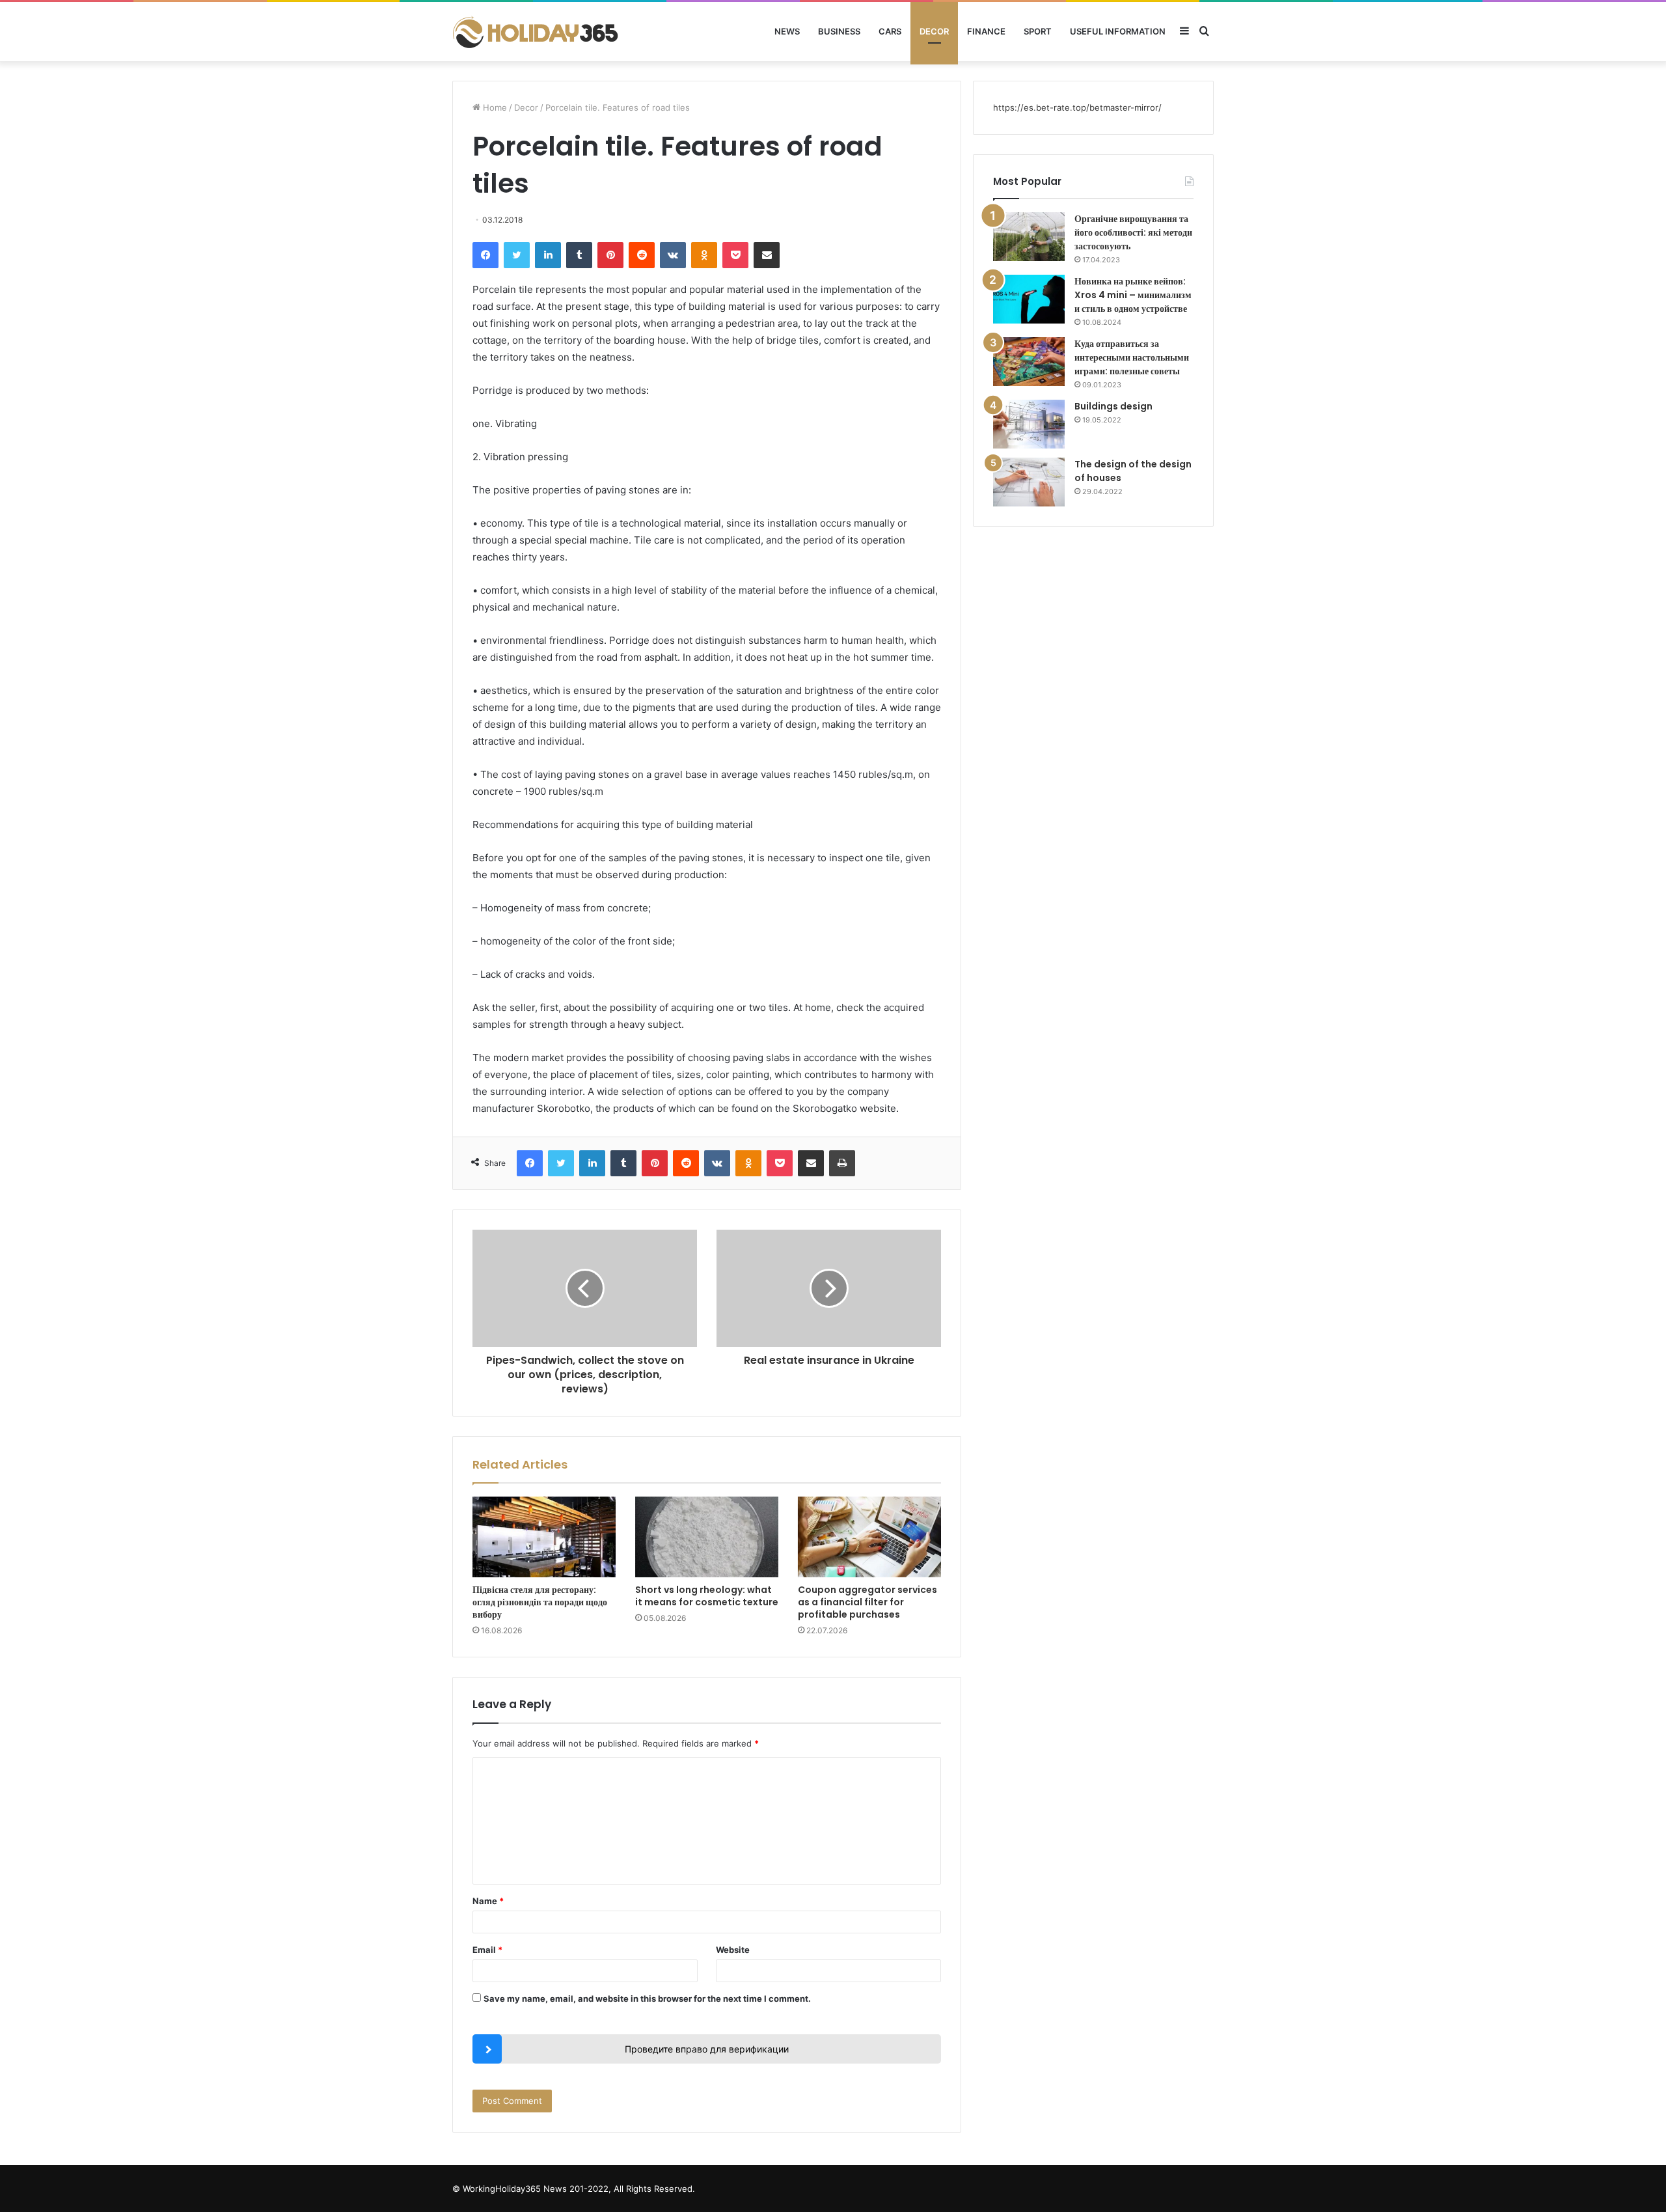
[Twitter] (517, 255)
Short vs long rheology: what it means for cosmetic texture (707, 1596)
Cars (890, 31)
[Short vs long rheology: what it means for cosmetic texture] (707, 1537)
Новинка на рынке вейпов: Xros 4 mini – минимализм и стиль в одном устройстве (1133, 295)
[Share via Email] (767, 255)
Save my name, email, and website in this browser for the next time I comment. (647, 1998)
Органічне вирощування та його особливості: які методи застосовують (1133, 232)
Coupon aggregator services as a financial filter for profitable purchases (867, 1602)
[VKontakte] (673, 255)
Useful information (1118, 31)
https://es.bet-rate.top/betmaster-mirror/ (1077, 107)
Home (494, 107)
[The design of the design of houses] (1029, 482)
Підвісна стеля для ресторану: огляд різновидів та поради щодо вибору (540, 1602)
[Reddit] (642, 255)
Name (488, 1901)
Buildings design (1113, 406)
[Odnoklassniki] (704, 255)
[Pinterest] (610, 255)
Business (839, 31)
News (787, 31)
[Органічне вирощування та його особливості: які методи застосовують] (1029, 237)
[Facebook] (485, 255)
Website (733, 1950)
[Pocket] (735, 255)
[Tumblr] (579, 255)
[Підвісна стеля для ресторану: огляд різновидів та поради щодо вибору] (544, 1537)
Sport (1038, 31)
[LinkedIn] (548, 255)
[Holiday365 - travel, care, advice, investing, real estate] (537, 32)
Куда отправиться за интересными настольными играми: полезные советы (1132, 357)
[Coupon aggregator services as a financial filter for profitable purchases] (869, 1537)
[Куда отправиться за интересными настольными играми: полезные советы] (1029, 362)
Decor (934, 31)
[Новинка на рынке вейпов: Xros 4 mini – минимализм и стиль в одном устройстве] (1029, 299)
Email (487, 1950)
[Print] (842, 1163)
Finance (986, 31)
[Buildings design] (1029, 424)
